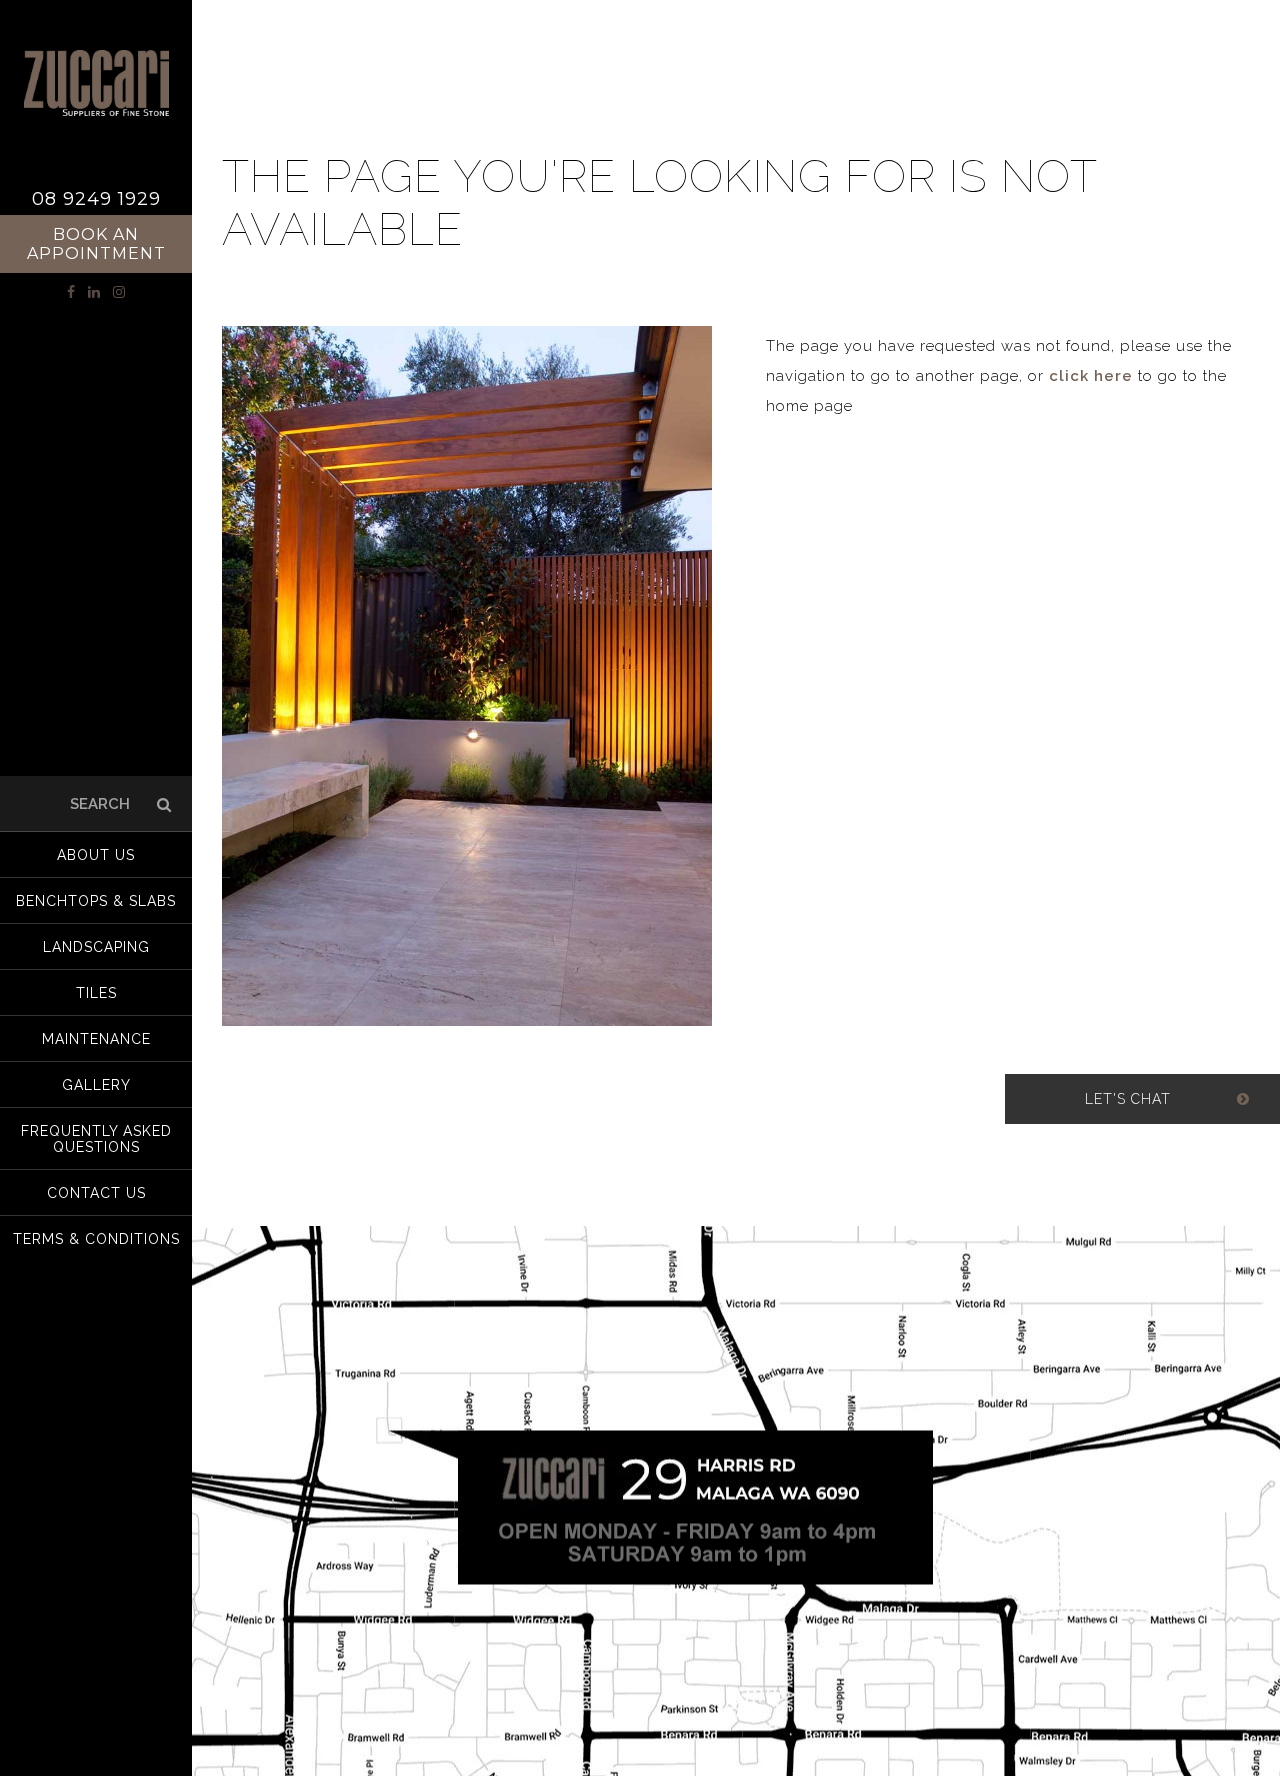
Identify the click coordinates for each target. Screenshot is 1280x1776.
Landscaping (96, 947)
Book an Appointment (96, 244)
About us (96, 855)
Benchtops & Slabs (96, 901)
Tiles (96, 993)
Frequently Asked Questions (96, 1139)
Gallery (96, 1085)
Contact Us (96, 1193)
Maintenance (96, 1039)
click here (1091, 376)
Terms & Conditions (96, 1239)
